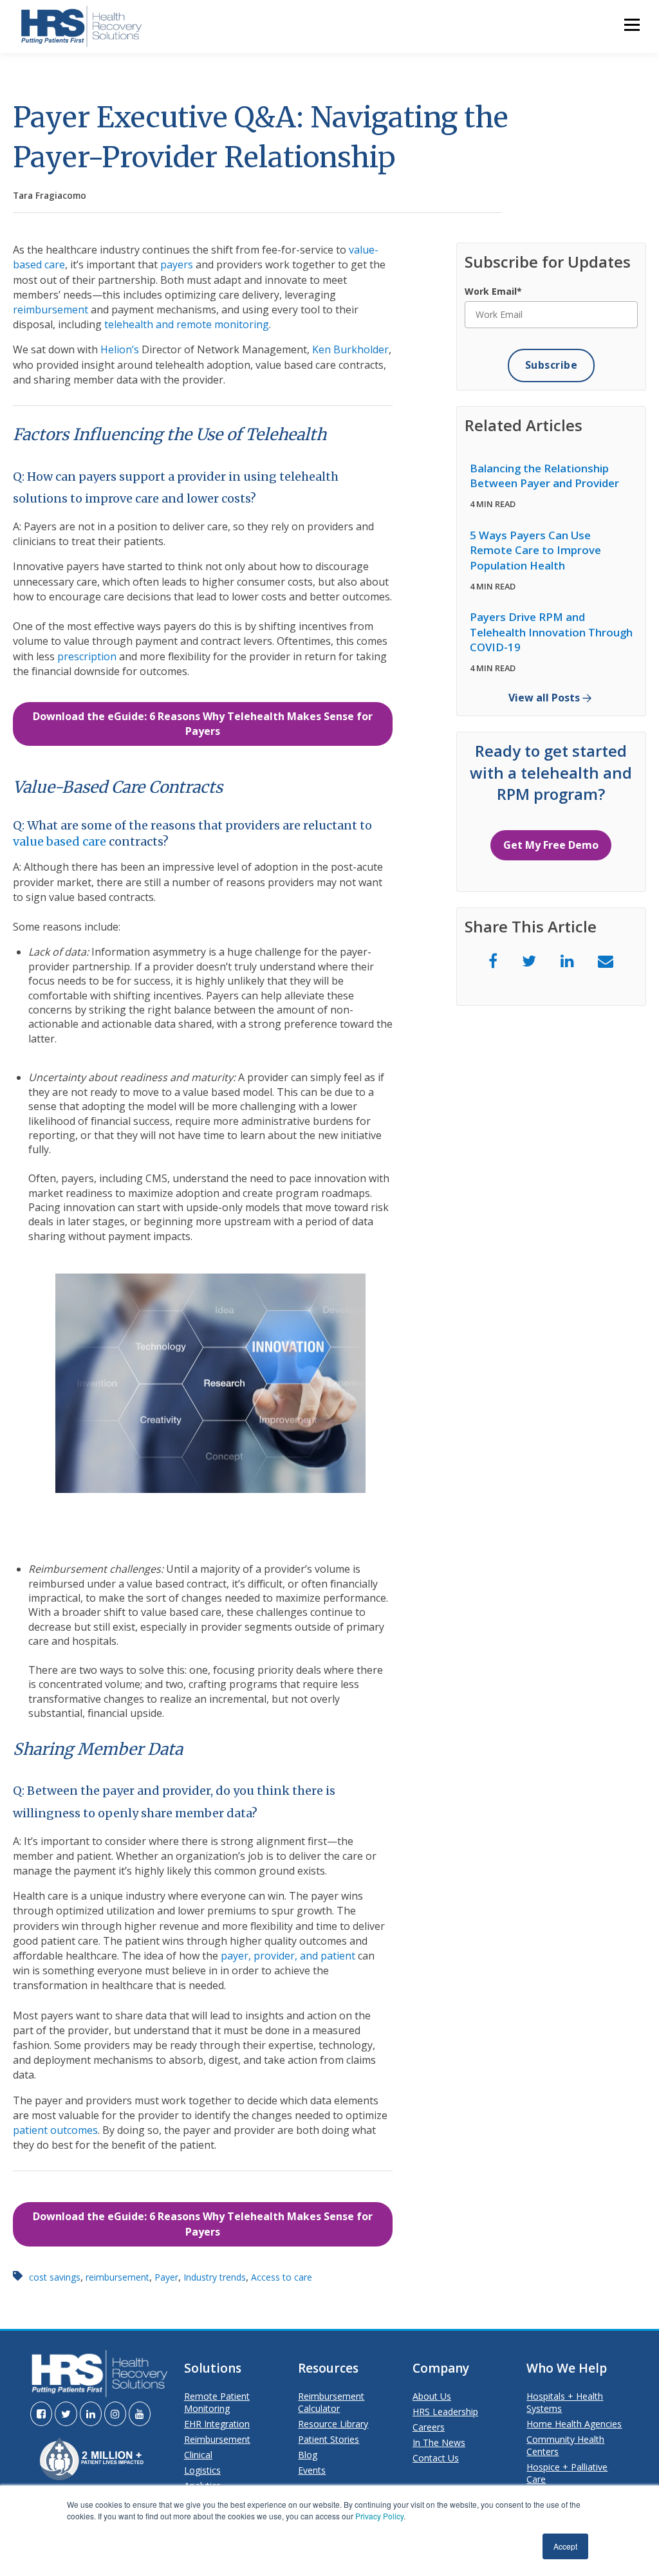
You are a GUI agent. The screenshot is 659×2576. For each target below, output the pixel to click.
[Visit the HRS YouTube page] (140, 2414)
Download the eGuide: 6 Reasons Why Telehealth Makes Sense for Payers (203, 724)
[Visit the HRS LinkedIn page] (91, 2414)
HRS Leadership (445, 2412)
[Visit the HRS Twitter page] (66, 2414)
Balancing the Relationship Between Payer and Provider (544, 476)
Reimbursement (217, 2439)
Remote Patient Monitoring (217, 2402)
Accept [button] (565, 2546)
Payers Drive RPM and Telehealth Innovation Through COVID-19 (551, 632)
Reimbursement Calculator (331, 2402)
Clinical (198, 2455)
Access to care (282, 2277)
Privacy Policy (379, 2516)
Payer (166, 2277)
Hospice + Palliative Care (567, 2473)
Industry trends (215, 2277)
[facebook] (493, 960)
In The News (439, 2442)
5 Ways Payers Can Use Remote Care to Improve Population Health (535, 550)
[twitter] (529, 960)
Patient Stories (329, 2439)
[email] (606, 960)
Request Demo (314, 228)
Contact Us (436, 2458)
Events (312, 2470)
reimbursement (51, 310)
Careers (429, 2427)
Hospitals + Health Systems (565, 2402)
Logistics (202, 2470)
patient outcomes (55, 2130)
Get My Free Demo (551, 845)
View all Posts (544, 698)
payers (177, 264)
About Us (432, 2396)
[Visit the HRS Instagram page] (115, 2414)
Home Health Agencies (574, 2424)
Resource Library (333, 2424)
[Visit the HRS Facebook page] (41, 2414)
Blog (308, 2455)
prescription (87, 656)
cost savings (55, 2277)
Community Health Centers (565, 2445)
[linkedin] (567, 960)
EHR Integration (217, 2424)
